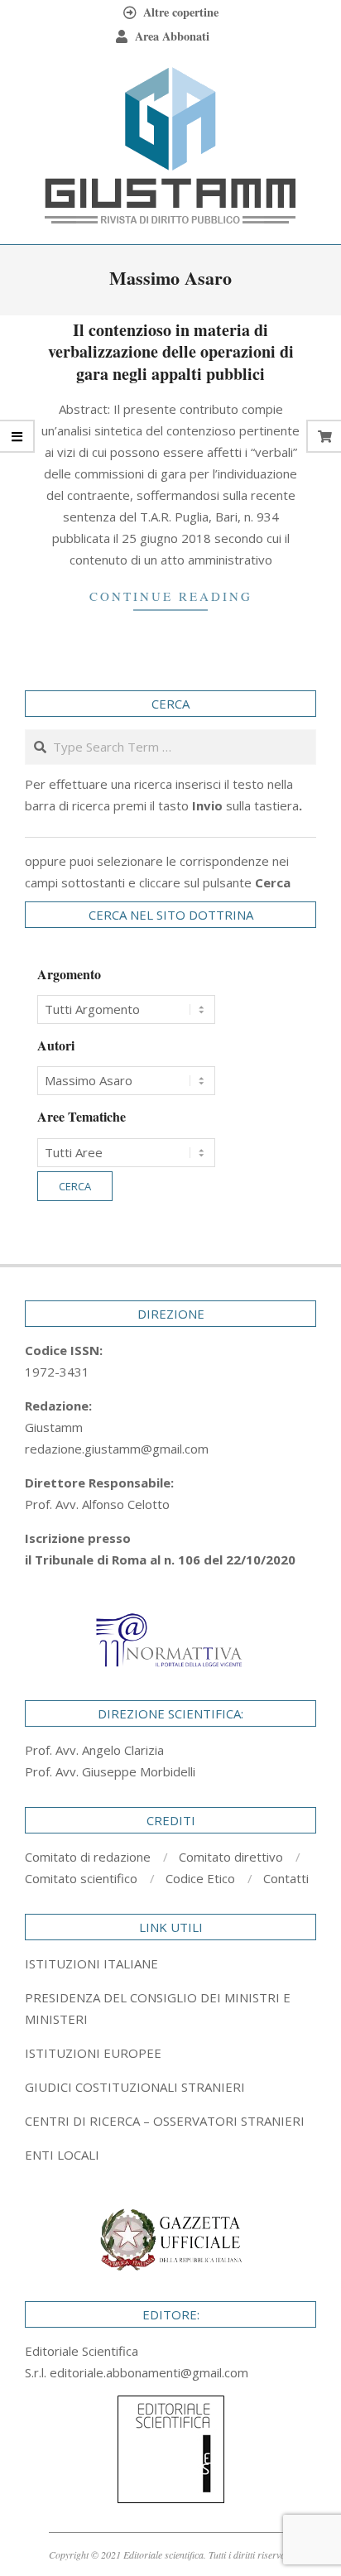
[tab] (170, 2008)
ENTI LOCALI (62, 2155)
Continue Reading (171, 596)
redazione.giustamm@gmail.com (117, 1449)
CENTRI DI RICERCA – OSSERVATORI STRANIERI (165, 2121)
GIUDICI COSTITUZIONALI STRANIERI (135, 2087)
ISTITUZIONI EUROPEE (93, 2053)
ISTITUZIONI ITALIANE (91, 1963)
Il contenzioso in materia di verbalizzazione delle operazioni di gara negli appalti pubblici (171, 352)
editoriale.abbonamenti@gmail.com (149, 2372)
